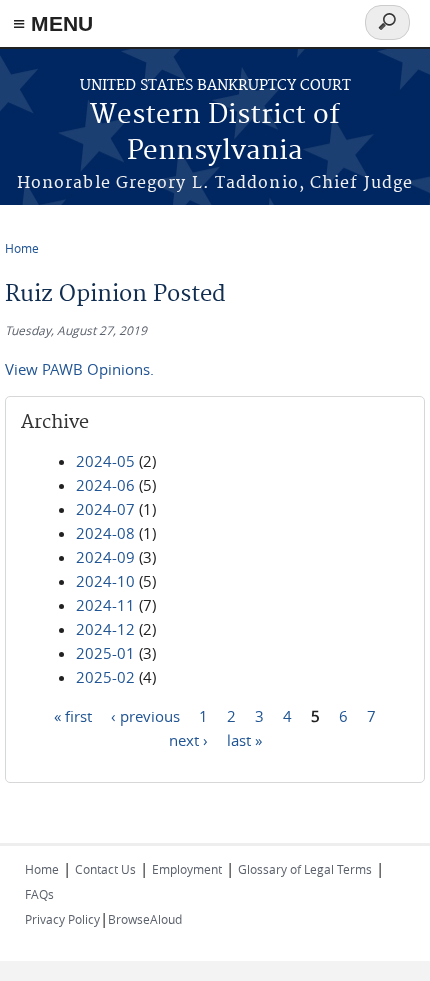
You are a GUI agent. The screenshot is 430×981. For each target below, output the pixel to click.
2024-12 (105, 629)
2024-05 (105, 461)
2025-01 (105, 653)
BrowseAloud (145, 919)
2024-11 (105, 605)
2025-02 (105, 677)
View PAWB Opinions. (79, 369)
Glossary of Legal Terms (305, 869)
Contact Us (105, 869)
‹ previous (145, 716)
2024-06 (105, 485)
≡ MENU (53, 23)
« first (73, 716)
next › (188, 740)
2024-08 (105, 533)
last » (244, 740)
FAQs (39, 894)
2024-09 (105, 557)
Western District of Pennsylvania (215, 133)
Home (22, 248)
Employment (187, 869)
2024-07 (105, 509)
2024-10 (105, 581)
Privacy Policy (62, 919)
